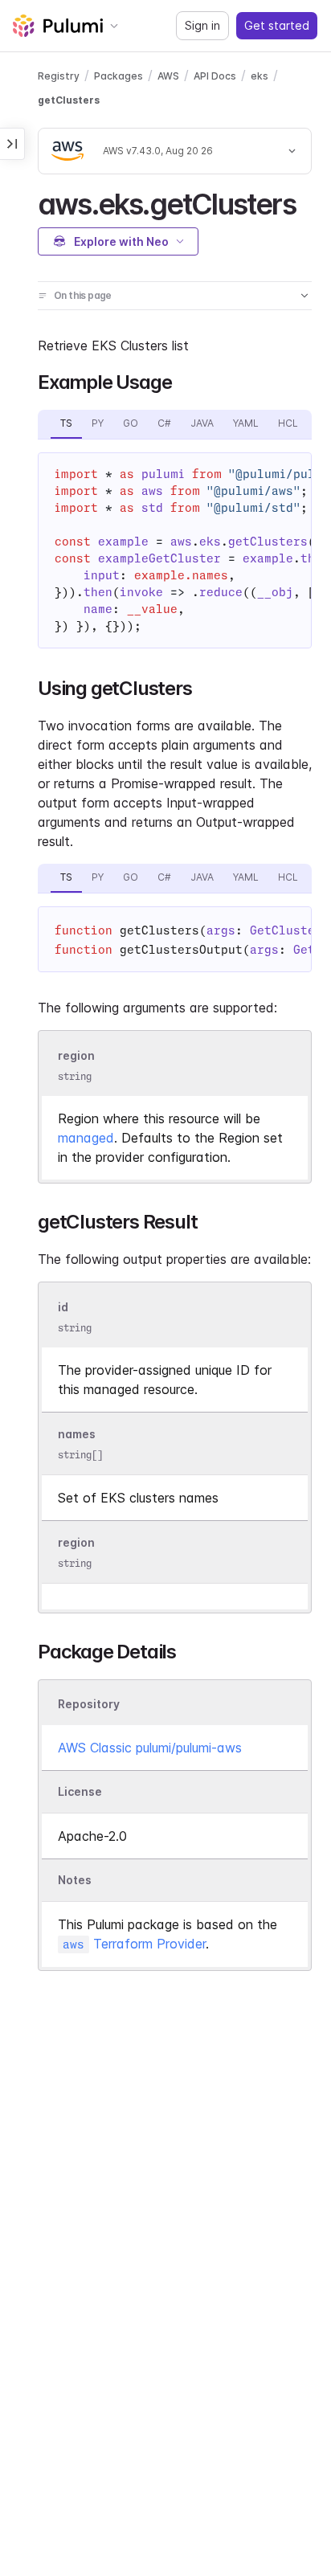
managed (86, 1138)
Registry (59, 76)
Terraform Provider (134, 1944)
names (77, 1434)
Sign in (202, 25)
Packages (119, 76)
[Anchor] (310, 202)
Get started (277, 25)
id (63, 1307)
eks (259, 76)
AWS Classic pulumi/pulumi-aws (150, 1748)
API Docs (215, 76)
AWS (168, 76)
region (76, 1055)
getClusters (69, 100)
